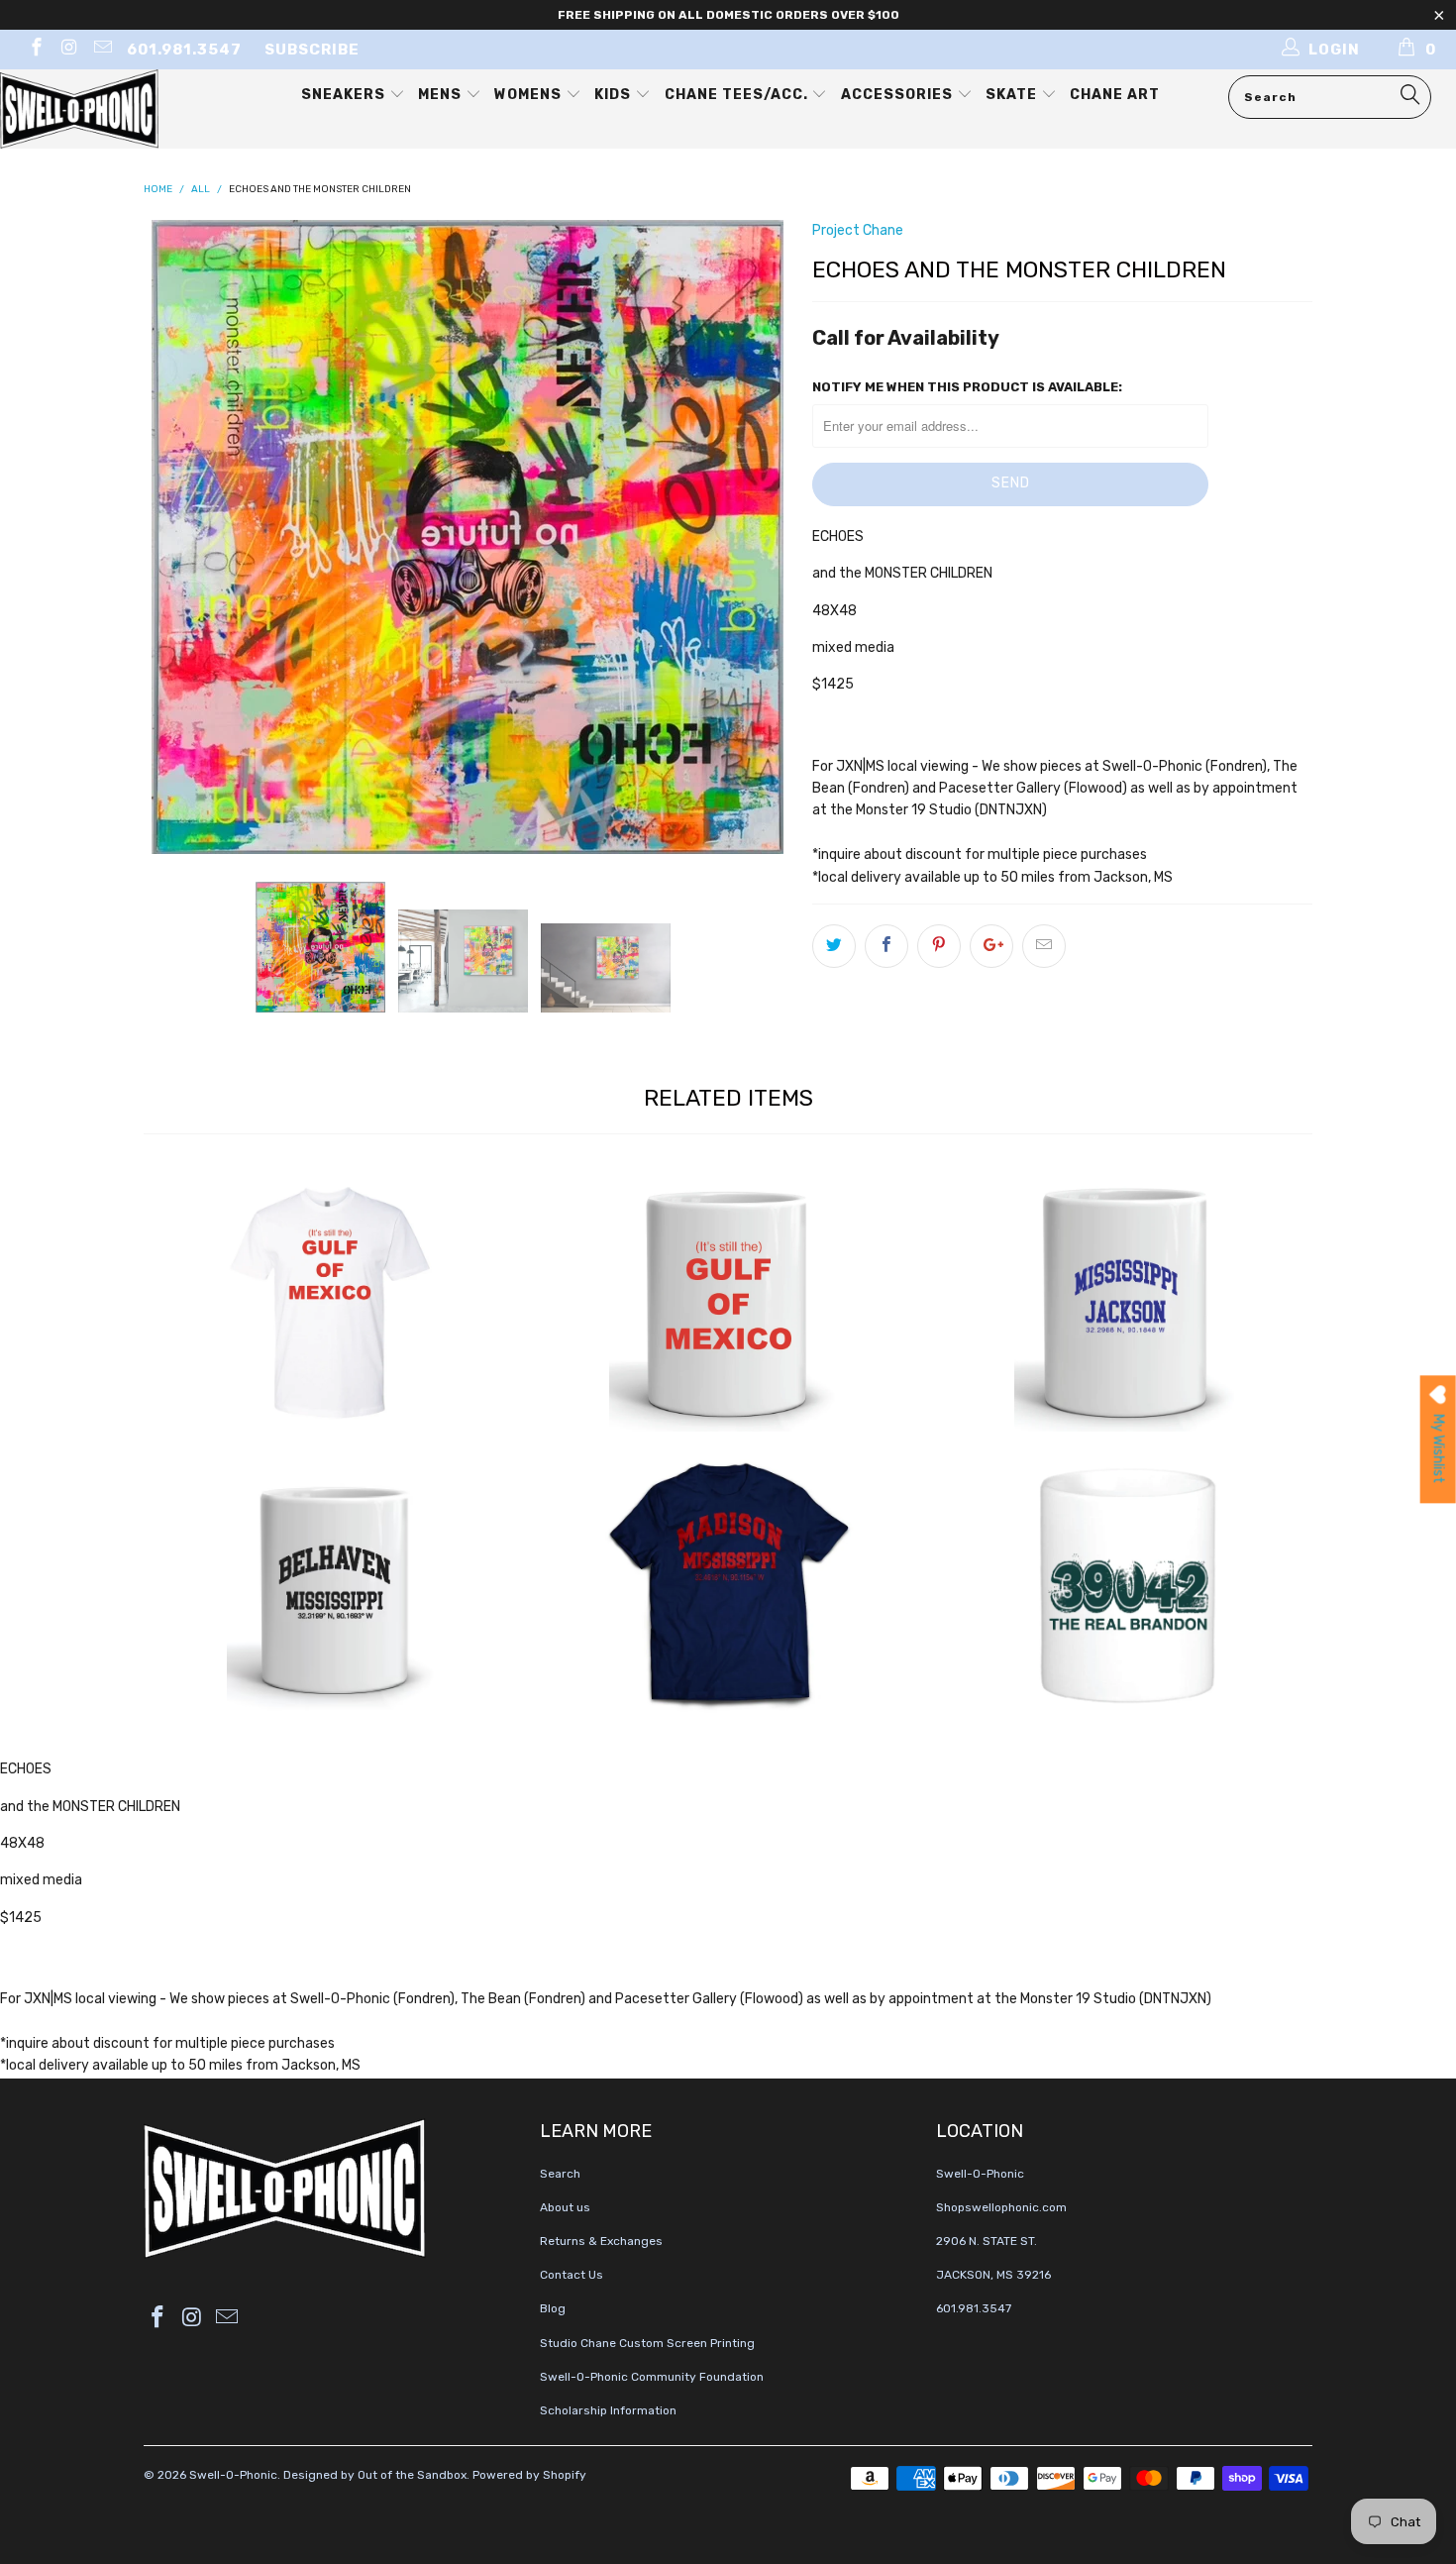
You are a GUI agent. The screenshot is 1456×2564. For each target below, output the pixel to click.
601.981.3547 (184, 50)
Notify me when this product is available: (967, 387)
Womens (530, 95)
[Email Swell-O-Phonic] (102, 50)
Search (560, 2174)
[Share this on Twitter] (834, 946)
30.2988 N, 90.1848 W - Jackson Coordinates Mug (1124, 1303)
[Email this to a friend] (1044, 946)
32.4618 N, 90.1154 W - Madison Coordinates (728, 1585)
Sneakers (345, 95)
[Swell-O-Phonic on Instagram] (69, 50)
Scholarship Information (608, 2410)
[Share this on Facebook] (886, 946)
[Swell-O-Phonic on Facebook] (35, 50)
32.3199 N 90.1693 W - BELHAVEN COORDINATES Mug (332, 1585)
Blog (553, 2308)
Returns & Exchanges (601, 2241)
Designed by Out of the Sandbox (375, 2475)
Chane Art (1115, 95)
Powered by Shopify (529, 2475)
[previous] (178, 537)
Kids (615, 95)
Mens (442, 95)
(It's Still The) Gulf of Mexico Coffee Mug (728, 1303)
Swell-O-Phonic (233, 2475)
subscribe (312, 50)
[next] (758, 537)
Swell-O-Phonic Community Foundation (652, 2377)
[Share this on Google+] (991, 946)
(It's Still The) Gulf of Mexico (332, 1303)
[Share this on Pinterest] (939, 946)
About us (565, 2207)
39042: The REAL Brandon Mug (1124, 1585)
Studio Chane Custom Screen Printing (647, 2343)
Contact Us (572, 2275)
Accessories (899, 95)
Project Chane (858, 230)
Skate (1013, 95)
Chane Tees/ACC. (738, 95)
